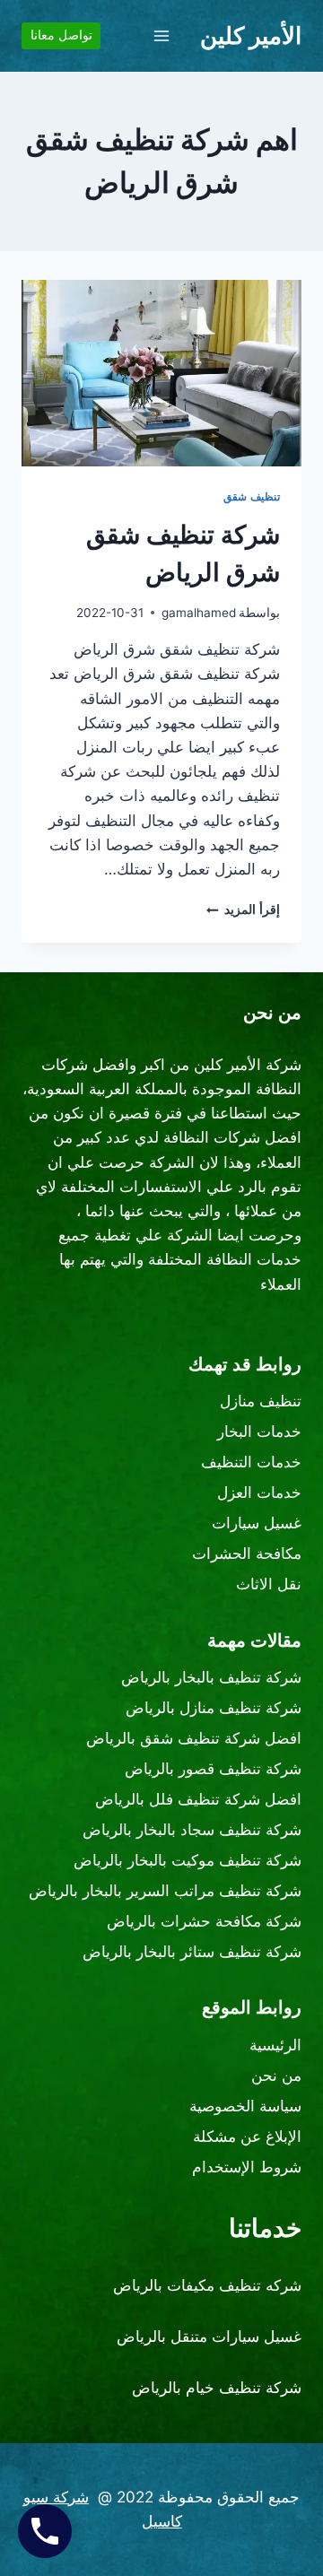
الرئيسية (275, 2045)
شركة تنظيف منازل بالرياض (214, 1708)
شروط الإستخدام (247, 2167)
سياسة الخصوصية (245, 2106)
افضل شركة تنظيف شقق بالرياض (194, 1738)
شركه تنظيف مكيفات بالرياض (207, 2285)
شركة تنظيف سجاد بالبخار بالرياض (192, 1830)
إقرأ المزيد (243, 909)
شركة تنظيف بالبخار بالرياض (211, 1677)
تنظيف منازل (261, 1401)
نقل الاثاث (269, 1584)
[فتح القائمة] (162, 35)
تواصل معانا (61, 35)
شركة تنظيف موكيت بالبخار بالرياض (188, 1860)
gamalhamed (199, 613)
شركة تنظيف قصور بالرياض (213, 1769)
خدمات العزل (259, 1493)
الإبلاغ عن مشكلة (247, 2137)
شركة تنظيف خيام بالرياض (217, 2388)
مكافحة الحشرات (247, 1553)
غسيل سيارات (257, 1523)
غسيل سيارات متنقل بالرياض (209, 2337)
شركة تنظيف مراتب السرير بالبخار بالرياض (165, 1891)
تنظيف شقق (252, 496)
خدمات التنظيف (251, 1462)
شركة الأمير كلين (248, 1065)
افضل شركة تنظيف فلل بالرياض (198, 1799)
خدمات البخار (259, 1432)
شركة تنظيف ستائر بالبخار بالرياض (192, 1952)
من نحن (276, 2076)
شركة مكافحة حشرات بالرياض (204, 1921)
